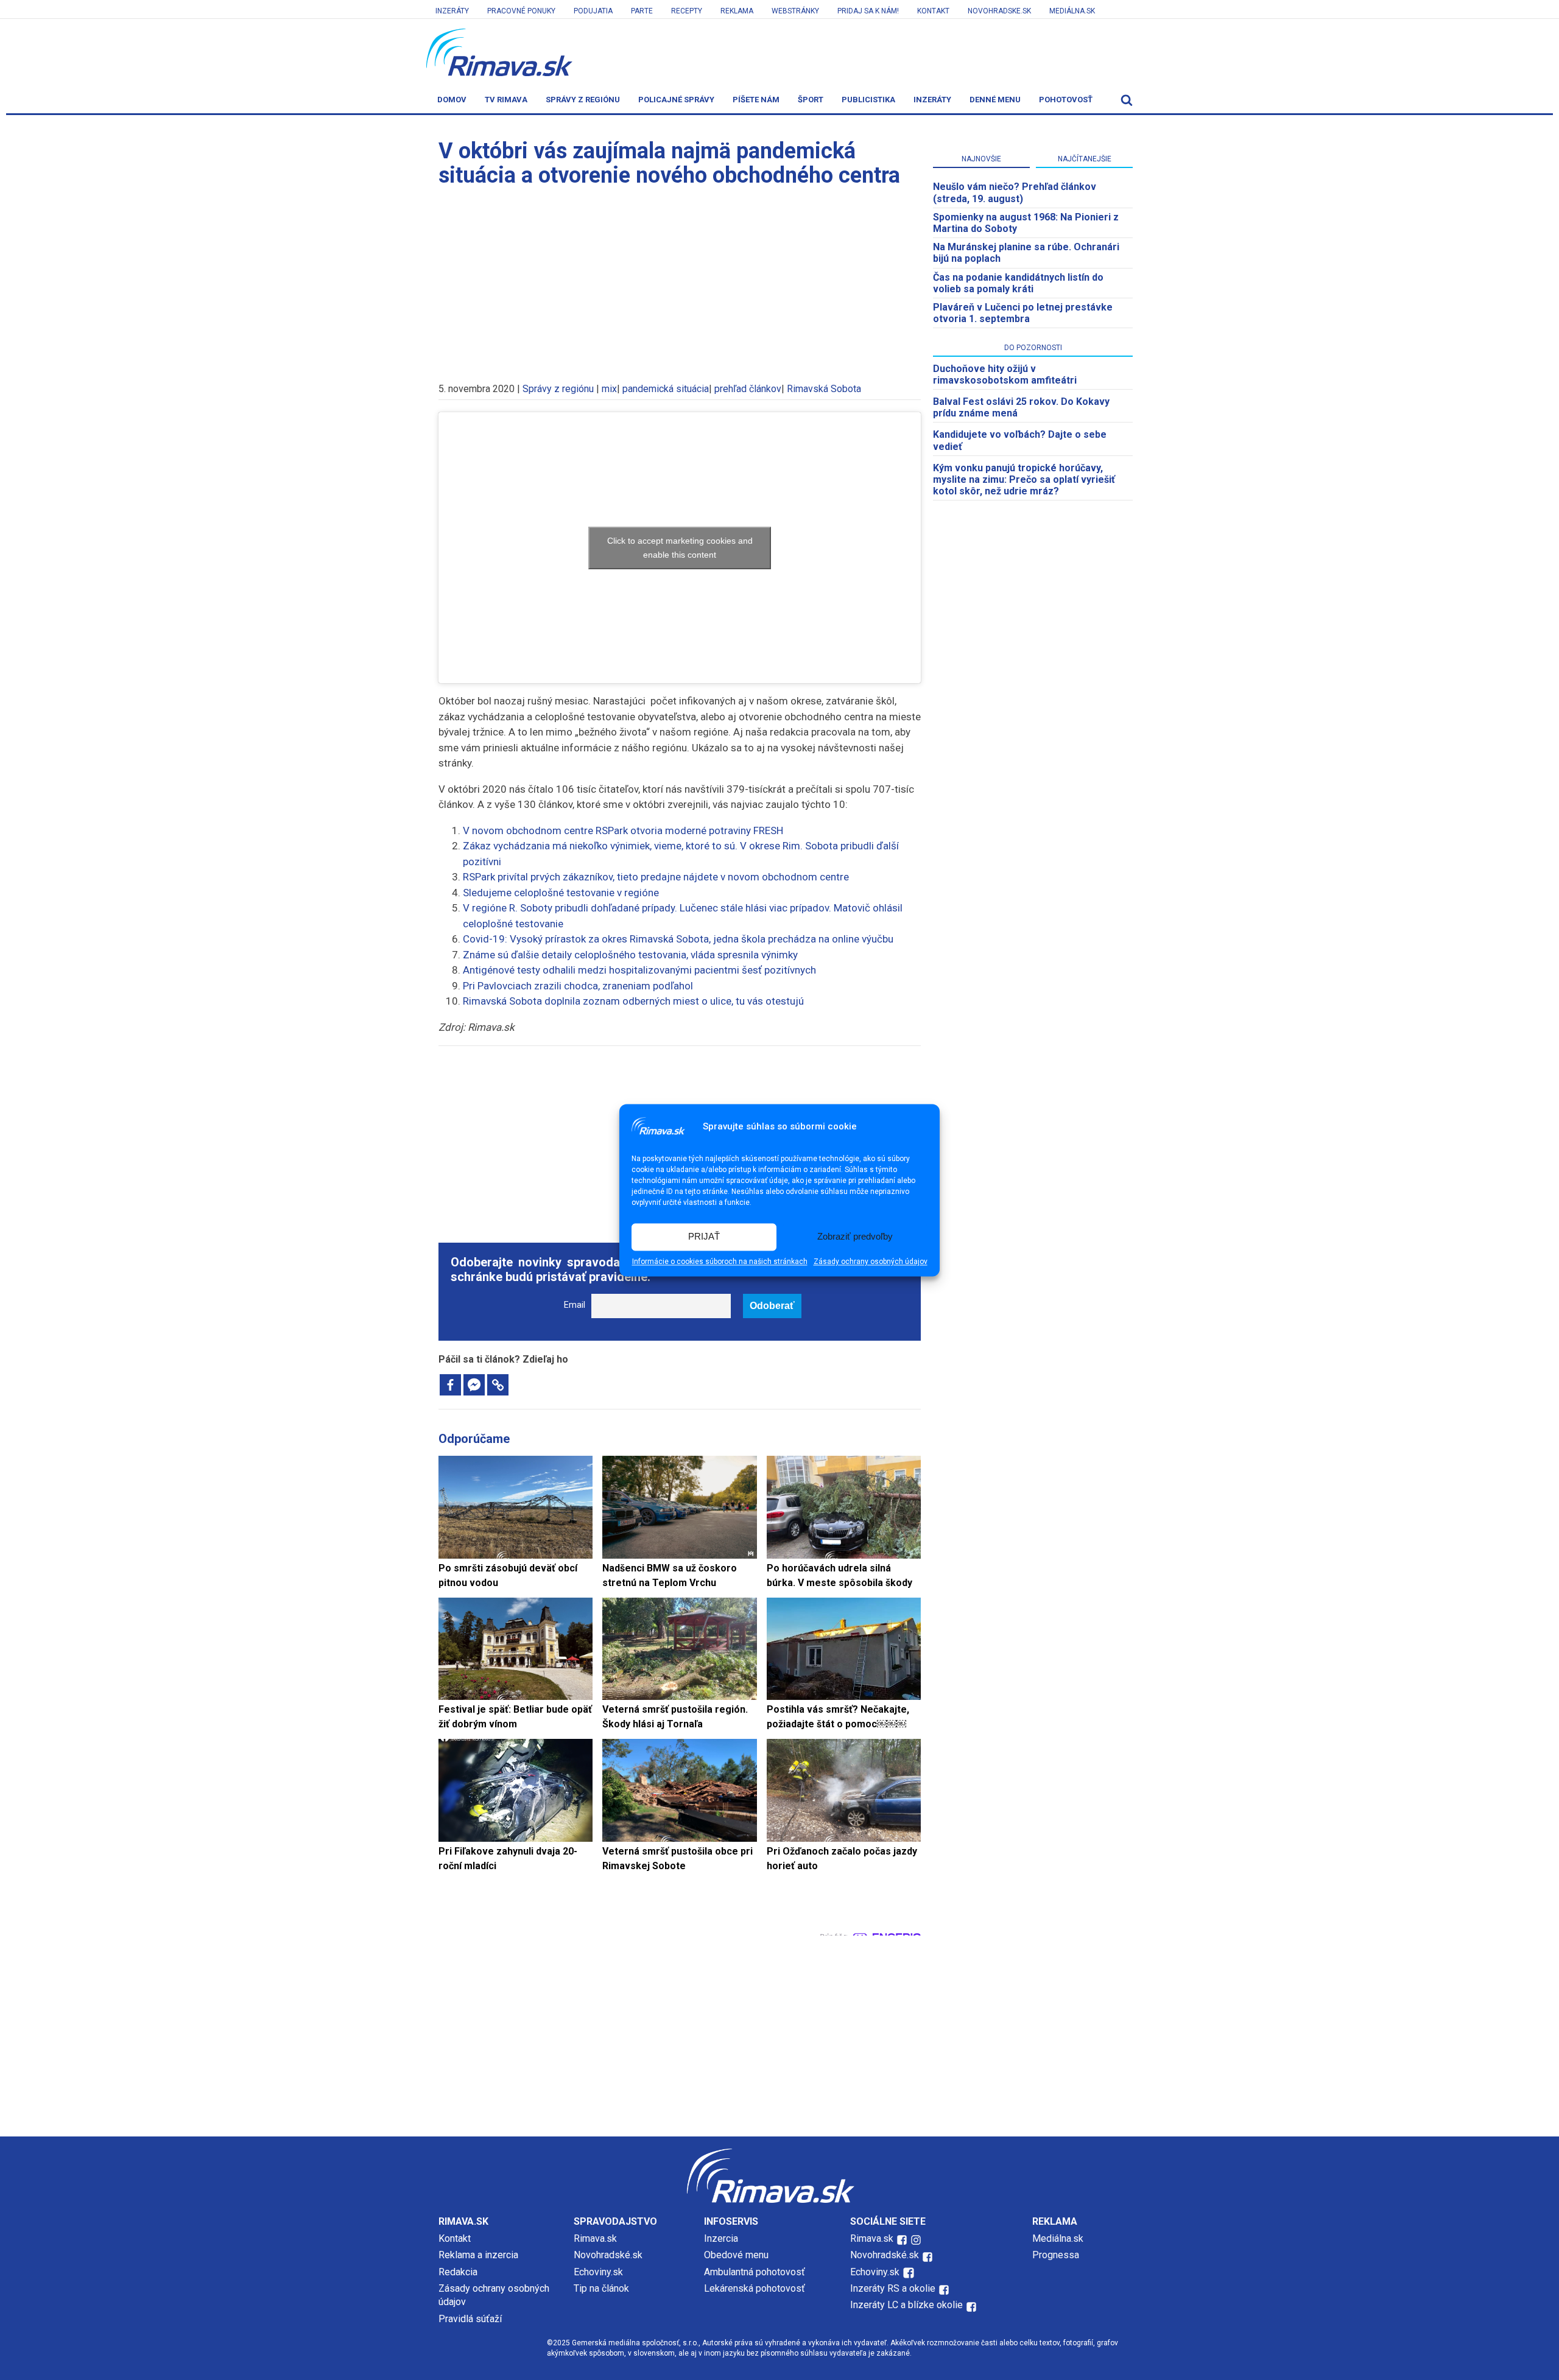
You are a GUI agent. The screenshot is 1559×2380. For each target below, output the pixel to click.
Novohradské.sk (608, 2255)
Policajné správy (676, 100)
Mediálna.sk (1072, 11)
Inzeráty (452, 11)
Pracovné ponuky (521, 11)
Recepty (687, 11)
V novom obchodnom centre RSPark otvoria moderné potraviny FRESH (623, 830)
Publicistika (868, 100)
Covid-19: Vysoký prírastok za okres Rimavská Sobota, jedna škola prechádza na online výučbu (678, 939)
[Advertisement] (680, 279)
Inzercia (721, 2238)
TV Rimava (506, 100)
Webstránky (795, 11)
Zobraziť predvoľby (855, 1237)
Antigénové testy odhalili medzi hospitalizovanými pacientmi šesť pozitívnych (639, 970)
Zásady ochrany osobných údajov (871, 1262)
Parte (642, 11)
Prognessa (1056, 2255)
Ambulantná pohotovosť (756, 2272)
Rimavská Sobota (824, 389)
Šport (811, 100)
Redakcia (458, 2272)
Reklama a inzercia (478, 2255)
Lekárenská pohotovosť (756, 2288)
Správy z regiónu (583, 100)
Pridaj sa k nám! (868, 11)
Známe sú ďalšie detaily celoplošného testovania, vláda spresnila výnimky (630, 955)
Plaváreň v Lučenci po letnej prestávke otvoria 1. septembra (1023, 313)
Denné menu (995, 100)
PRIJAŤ (704, 1237)
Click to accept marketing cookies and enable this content (680, 548)
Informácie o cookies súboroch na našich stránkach (720, 1262)
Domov (452, 100)
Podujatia (593, 11)
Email (575, 1305)
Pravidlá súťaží (470, 2319)
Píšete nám (756, 100)
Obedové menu (736, 2255)
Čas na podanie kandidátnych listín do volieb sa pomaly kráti (1018, 283)
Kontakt (933, 11)
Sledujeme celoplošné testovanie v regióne (561, 893)
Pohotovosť (1066, 100)
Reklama (737, 11)
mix (609, 389)
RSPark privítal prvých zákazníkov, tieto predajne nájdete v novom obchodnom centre (656, 877)
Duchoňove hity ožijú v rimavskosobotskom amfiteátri (1005, 374)
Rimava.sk (595, 2238)
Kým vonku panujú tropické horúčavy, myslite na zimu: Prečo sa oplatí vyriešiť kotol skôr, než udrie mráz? (1024, 479)
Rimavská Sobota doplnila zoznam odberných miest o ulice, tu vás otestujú (633, 1001)
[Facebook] (450, 1385)
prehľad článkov (748, 389)
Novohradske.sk (999, 11)
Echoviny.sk (598, 2272)
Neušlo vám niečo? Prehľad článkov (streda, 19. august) (1015, 192)
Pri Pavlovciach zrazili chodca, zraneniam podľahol (578, 986)
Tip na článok (601, 2288)
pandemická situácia (666, 389)
